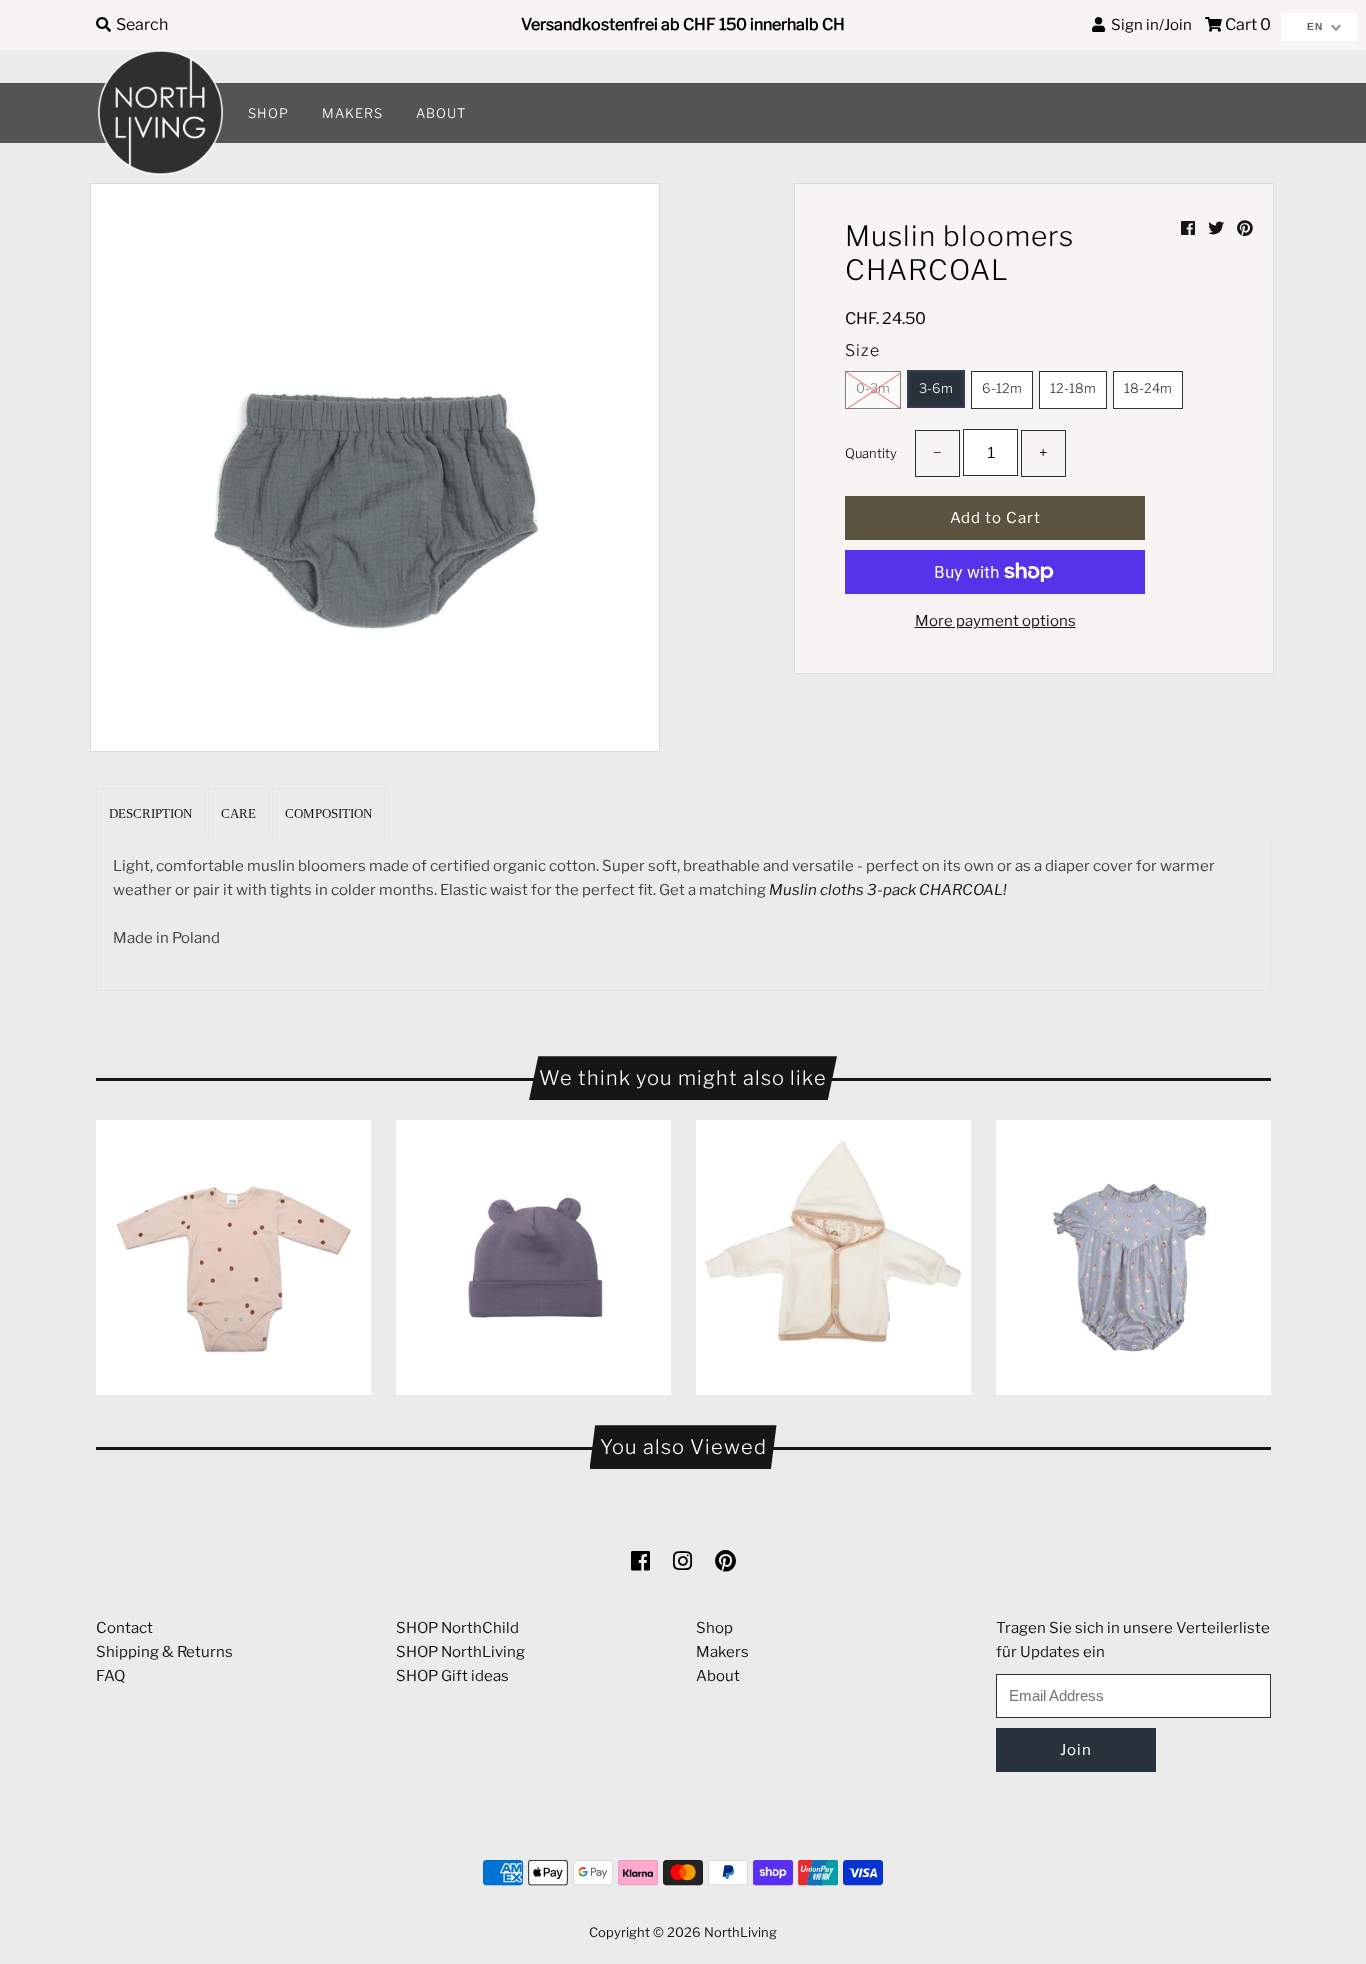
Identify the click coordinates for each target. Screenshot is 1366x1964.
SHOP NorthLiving (460, 1652)
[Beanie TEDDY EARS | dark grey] (533, 1257)
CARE (238, 813)
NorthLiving (740, 1932)
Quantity (871, 453)
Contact (124, 1628)
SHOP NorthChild (457, 1628)
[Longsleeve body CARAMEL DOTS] (233, 1257)
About (718, 1676)
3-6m (936, 388)
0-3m (873, 388)
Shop (714, 1628)
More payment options (995, 621)
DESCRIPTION (150, 813)
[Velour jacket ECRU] (833, 1257)
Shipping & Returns (164, 1652)
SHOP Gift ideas (452, 1676)
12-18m (1073, 388)
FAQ (110, 1676)
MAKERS (352, 113)
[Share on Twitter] (1217, 228)
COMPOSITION (328, 813)
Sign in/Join (1148, 25)
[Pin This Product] (1245, 228)
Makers (722, 1652)
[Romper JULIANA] (1133, 1257)
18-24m (1148, 388)
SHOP (268, 113)
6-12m (1002, 388)
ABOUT (441, 113)
